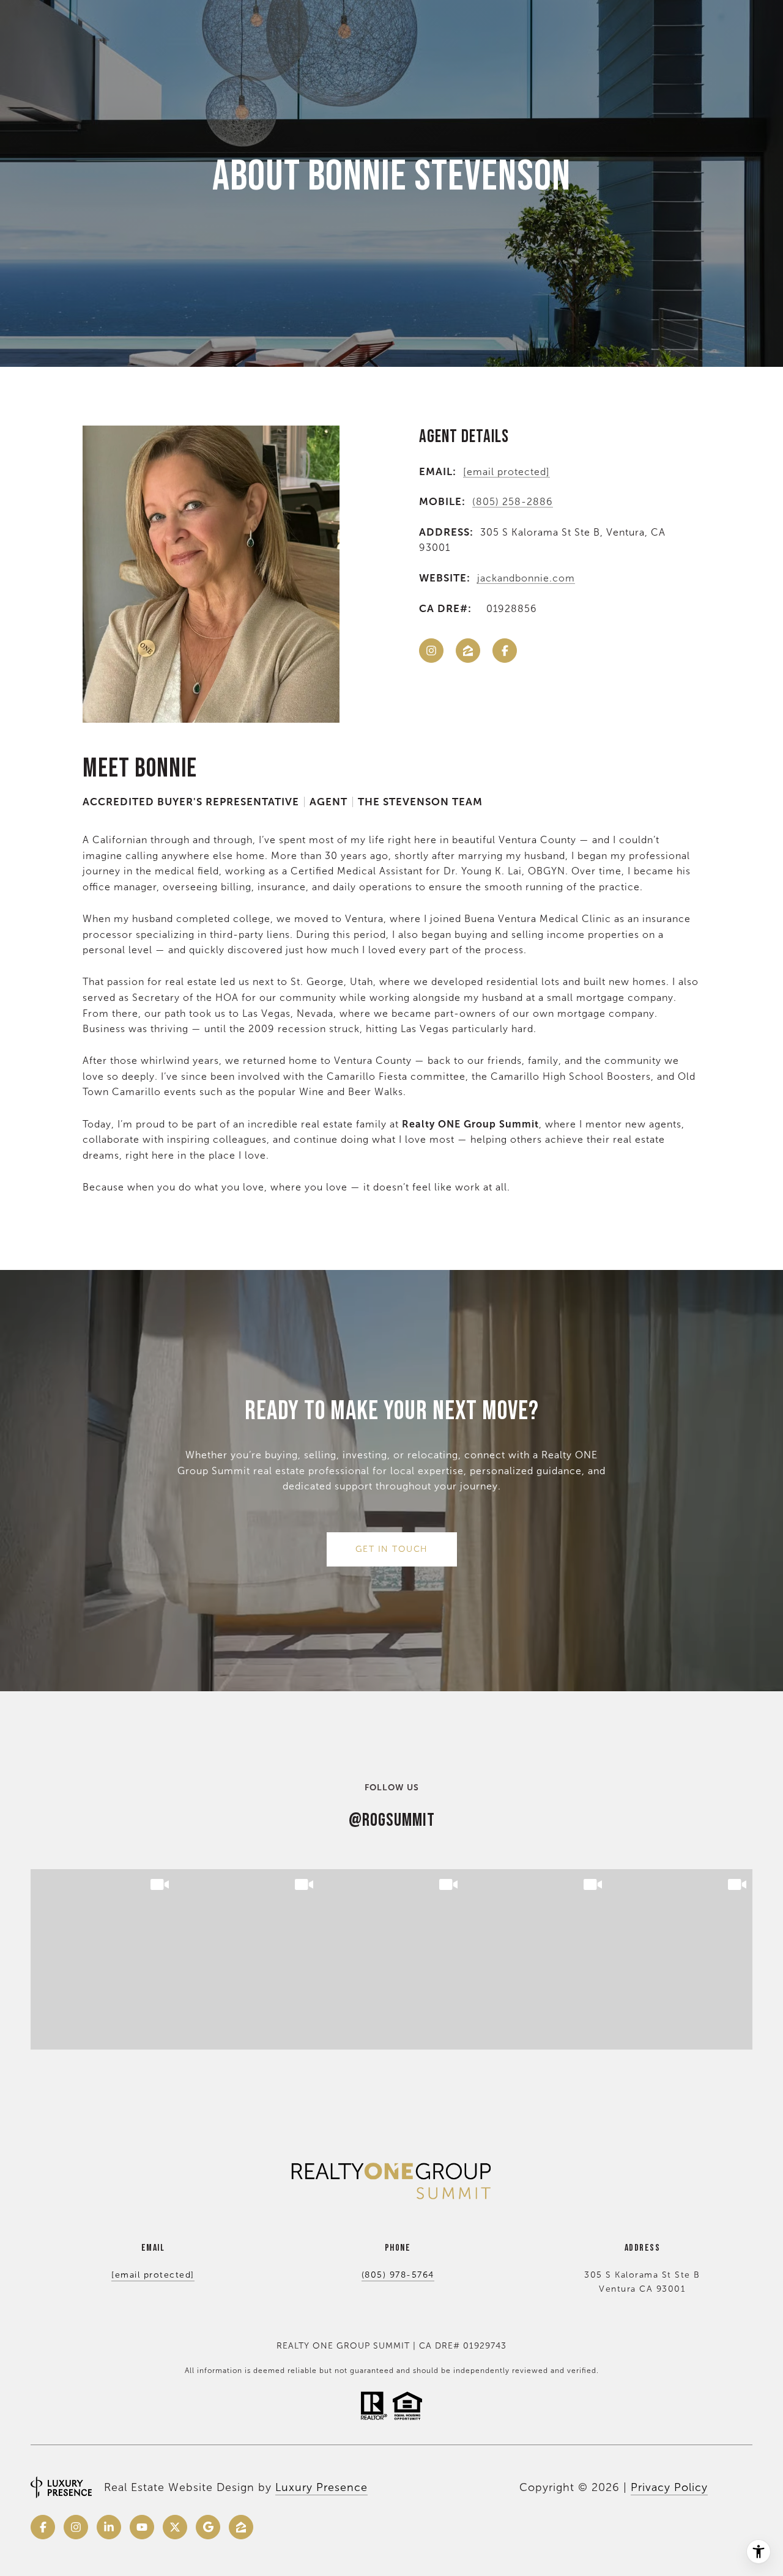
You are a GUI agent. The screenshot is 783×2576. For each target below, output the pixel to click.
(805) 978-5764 (398, 2275)
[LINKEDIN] (109, 2527)
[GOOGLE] (208, 2527)
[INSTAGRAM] (431, 651)
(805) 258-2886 (513, 502)
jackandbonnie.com (526, 578)
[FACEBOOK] (505, 651)
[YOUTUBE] (142, 2527)
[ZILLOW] (468, 651)
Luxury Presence (321, 2487)
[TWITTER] (175, 2527)
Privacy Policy (669, 2487)
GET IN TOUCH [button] (392, 1549)
